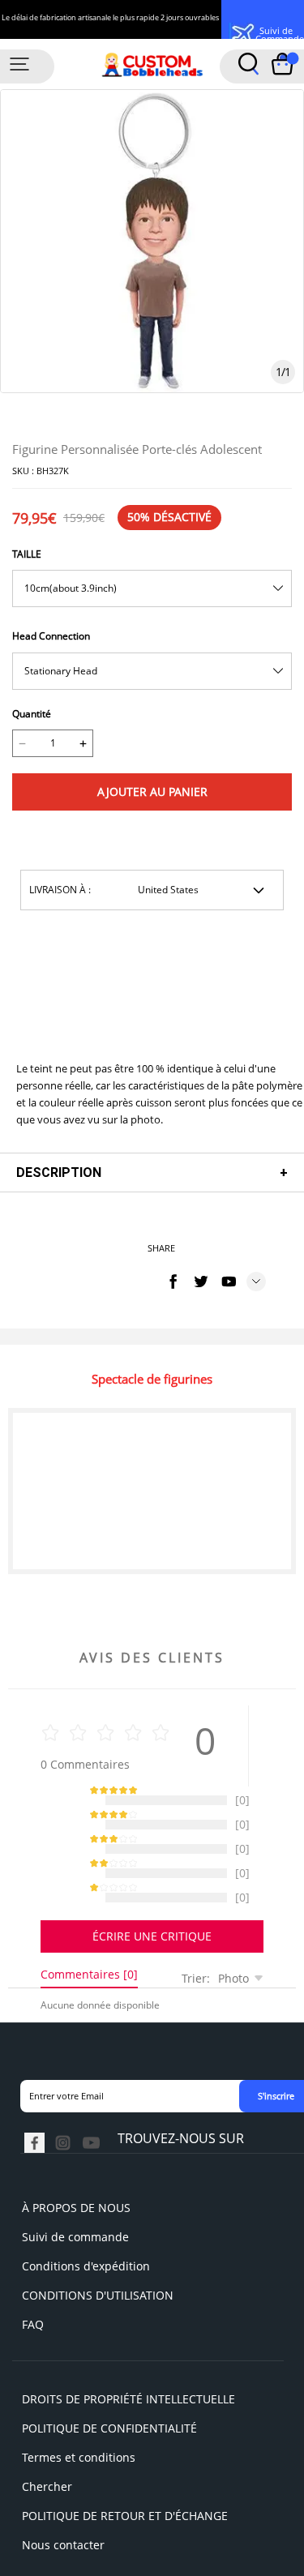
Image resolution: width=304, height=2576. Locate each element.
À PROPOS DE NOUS (76, 2167)
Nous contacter (63, 2504)
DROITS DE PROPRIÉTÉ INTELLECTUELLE (128, 2358)
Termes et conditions (79, 2417)
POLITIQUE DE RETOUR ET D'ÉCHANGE (125, 2475)
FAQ (33, 2284)
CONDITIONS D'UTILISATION (98, 2255)
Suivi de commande (75, 2196)
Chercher (47, 2446)
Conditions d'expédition (86, 2225)
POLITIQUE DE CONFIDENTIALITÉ (109, 2388)
